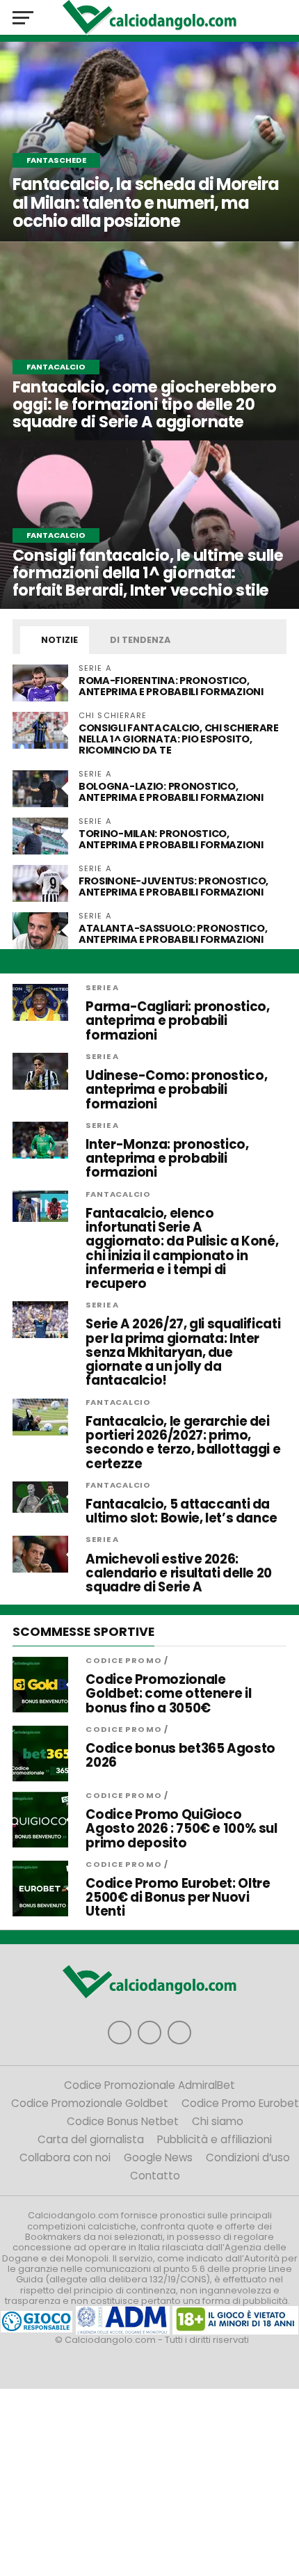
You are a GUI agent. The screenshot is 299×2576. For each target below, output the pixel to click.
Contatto (155, 2176)
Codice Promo (123, 1660)
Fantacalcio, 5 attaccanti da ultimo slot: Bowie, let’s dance (181, 1511)
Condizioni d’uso (248, 2157)
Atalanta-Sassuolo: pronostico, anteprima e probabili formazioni (173, 934)
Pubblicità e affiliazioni (215, 2139)
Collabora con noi (65, 2157)
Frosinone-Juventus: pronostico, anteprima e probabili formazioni (173, 887)
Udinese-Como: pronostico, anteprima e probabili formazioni (176, 1090)
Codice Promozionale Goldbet (90, 2103)
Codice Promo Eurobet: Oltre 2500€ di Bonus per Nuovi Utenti (178, 1898)
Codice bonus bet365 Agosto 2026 (180, 1756)
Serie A (102, 987)
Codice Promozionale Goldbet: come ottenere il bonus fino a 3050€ (168, 1694)
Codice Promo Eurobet (240, 2103)
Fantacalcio (118, 1194)
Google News (158, 2157)
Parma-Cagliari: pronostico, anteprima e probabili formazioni (177, 1021)
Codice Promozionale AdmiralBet (149, 2085)
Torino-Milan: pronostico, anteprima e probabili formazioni (171, 839)
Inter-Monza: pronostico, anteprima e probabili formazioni (167, 1159)
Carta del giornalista (91, 2139)
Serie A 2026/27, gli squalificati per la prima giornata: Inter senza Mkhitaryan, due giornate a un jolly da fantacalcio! (183, 1352)
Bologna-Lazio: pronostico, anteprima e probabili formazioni (171, 792)
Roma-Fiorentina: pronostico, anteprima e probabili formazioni (171, 686)
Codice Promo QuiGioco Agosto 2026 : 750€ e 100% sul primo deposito (181, 1829)
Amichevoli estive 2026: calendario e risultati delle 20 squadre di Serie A (179, 1574)
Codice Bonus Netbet (123, 2121)
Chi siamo (218, 2121)
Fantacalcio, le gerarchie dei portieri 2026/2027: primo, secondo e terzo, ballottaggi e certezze (183, 1443)
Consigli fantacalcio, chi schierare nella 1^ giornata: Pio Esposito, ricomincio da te (179, 739)
